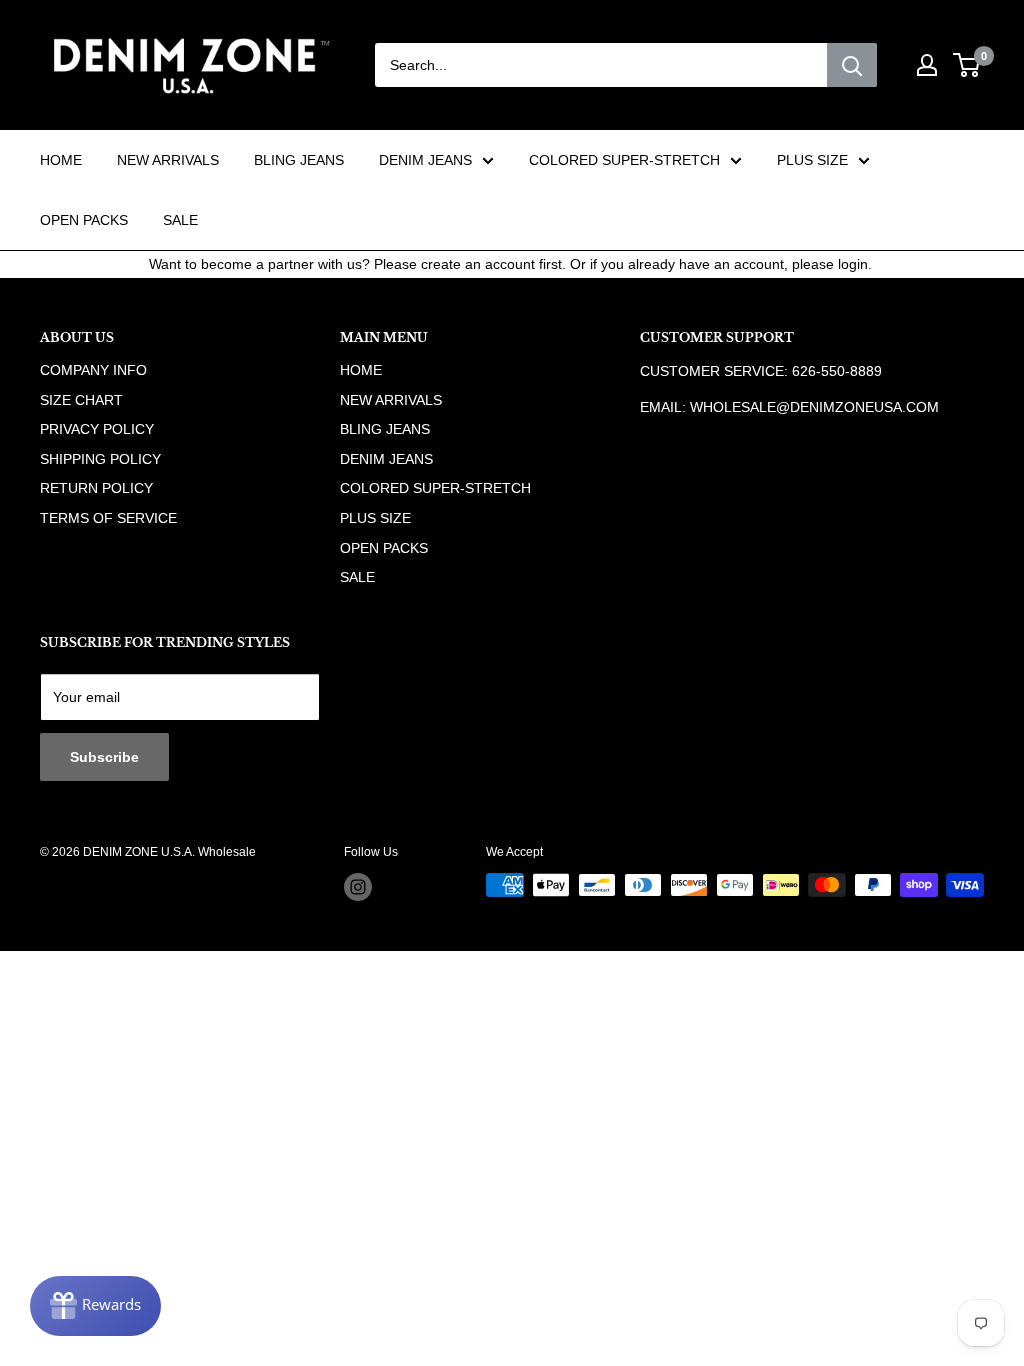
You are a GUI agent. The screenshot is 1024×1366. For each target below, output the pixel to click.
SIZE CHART (81, 400)
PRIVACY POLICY (97, 429)
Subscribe (104, 757)
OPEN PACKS (84, 220)
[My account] (927, 65)
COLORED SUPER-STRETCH (624, 160)
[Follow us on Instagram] (358, 887)
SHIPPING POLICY (100, 459)
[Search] (852, 65)
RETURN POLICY (96, 488)
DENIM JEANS (425, 160)
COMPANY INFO (93, 370)
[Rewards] (95, 1306)
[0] (967, 65)
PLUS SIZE (812, 160)
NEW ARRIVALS (168, 160)
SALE (180, 220)
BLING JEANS (299, 160)
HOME (61, 160)
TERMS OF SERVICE (108, 518)
